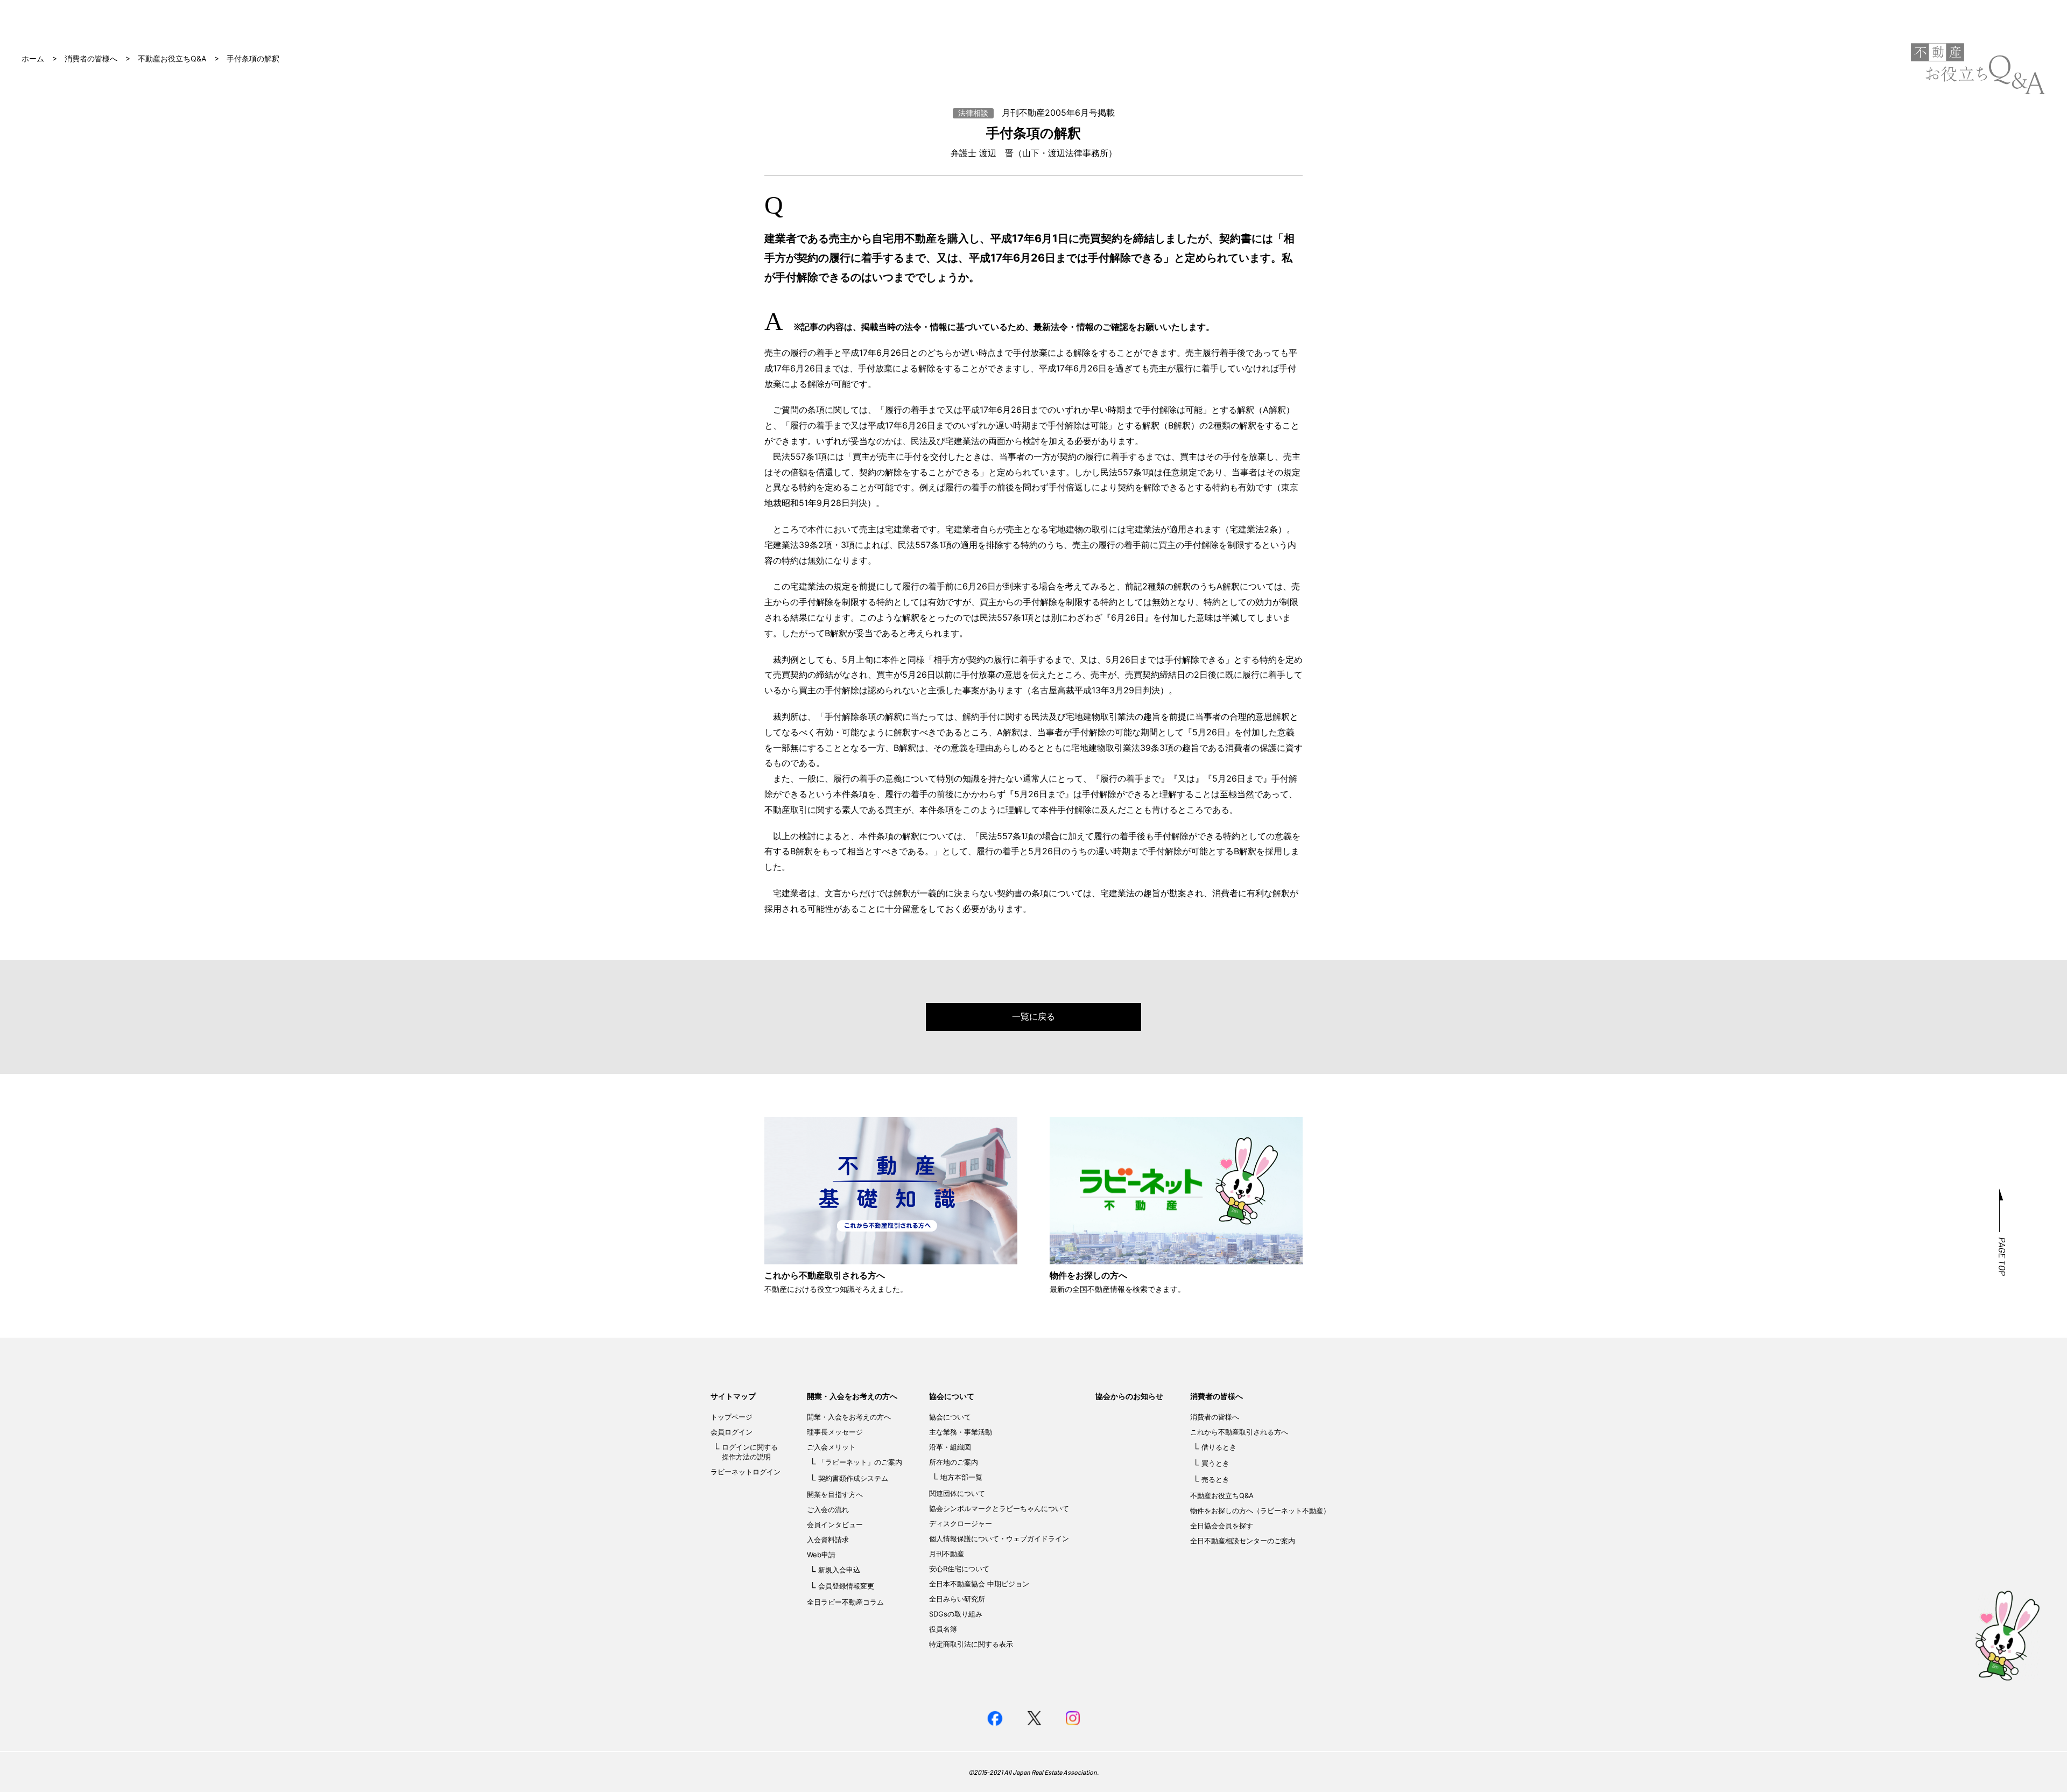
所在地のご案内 (954, 1462)
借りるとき (1219, 1447)
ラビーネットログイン (746, 1472)
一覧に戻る (1033, 1016)
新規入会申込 (839, 1570)
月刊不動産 (947, 1554)
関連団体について (957, 1493)
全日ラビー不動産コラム (845, 1602)
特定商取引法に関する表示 (971, 1644)
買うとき (1215, 1463)
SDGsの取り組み (956, 1614)
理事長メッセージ (835, 1432)
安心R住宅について (959, 1569)
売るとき (1215, 1479)
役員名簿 (943, 1629)
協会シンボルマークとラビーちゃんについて (999, 1508)
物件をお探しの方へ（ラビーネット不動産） (1260, 1510)
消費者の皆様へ (91, 58)
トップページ (732, 1417)
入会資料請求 (828, 1540)
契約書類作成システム (853, 1478)
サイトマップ (733, 1396)
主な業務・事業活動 (961, 1432)
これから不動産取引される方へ (1239, 1432)
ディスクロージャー (961, 1523)
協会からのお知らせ (1129, 1396)
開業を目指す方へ (835, 1494)
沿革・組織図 (950, 1447)
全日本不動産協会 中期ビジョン (979, 1584)
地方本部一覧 (961, 1477)
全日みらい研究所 (957, 1599)
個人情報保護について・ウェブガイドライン (999, 1538)
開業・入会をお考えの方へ (852, 1396)
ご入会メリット (831, 1447)
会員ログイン (732, 1432)
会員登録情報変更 (846, 1586)
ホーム (33, 58)
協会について (952, 1396)
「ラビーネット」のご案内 (860, 1462)
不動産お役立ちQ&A (172, 58)
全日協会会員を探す (1222, 1526)
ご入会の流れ (828, 1509)
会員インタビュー (835, 1524)
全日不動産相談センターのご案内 (1243, 1541)
